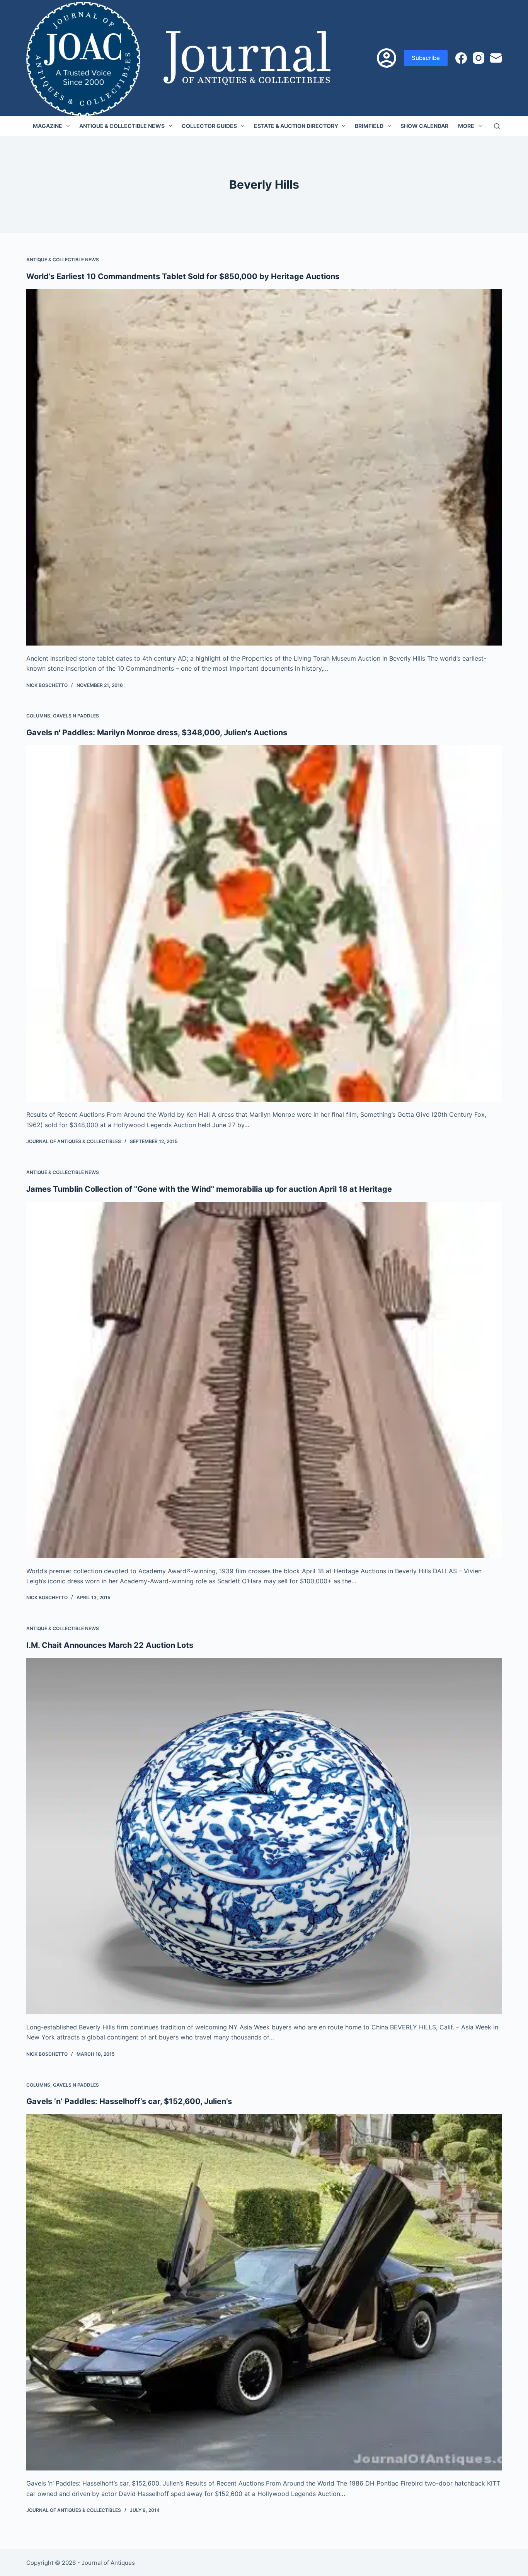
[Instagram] (479, 58)
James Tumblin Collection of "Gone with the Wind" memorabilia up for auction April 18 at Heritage (209, 1189)
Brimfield (369, 126)
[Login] (387, 58)
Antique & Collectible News (122, 126)
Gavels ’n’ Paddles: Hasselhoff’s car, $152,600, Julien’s (129, 2101)
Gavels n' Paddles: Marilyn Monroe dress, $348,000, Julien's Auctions (157, 733)
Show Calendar (424, 126)
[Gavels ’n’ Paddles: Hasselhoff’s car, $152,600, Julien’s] (264, 2292)
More (466, 126)
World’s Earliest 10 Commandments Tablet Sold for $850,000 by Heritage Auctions (183, 276)
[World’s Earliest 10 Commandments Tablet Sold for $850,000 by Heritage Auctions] (264, 467)
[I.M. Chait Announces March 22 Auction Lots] (264, 1836)
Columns (38, 716)
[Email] (496, 58)
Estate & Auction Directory (296, 126)
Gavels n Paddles (76, 716)
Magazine (48, 126)
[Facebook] (461, 58)
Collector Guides (209, 126)
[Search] (497, 126)
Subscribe (426, 58)
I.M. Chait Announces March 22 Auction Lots (110, 1645)
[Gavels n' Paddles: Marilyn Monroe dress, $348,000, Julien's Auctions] (264, 923)
